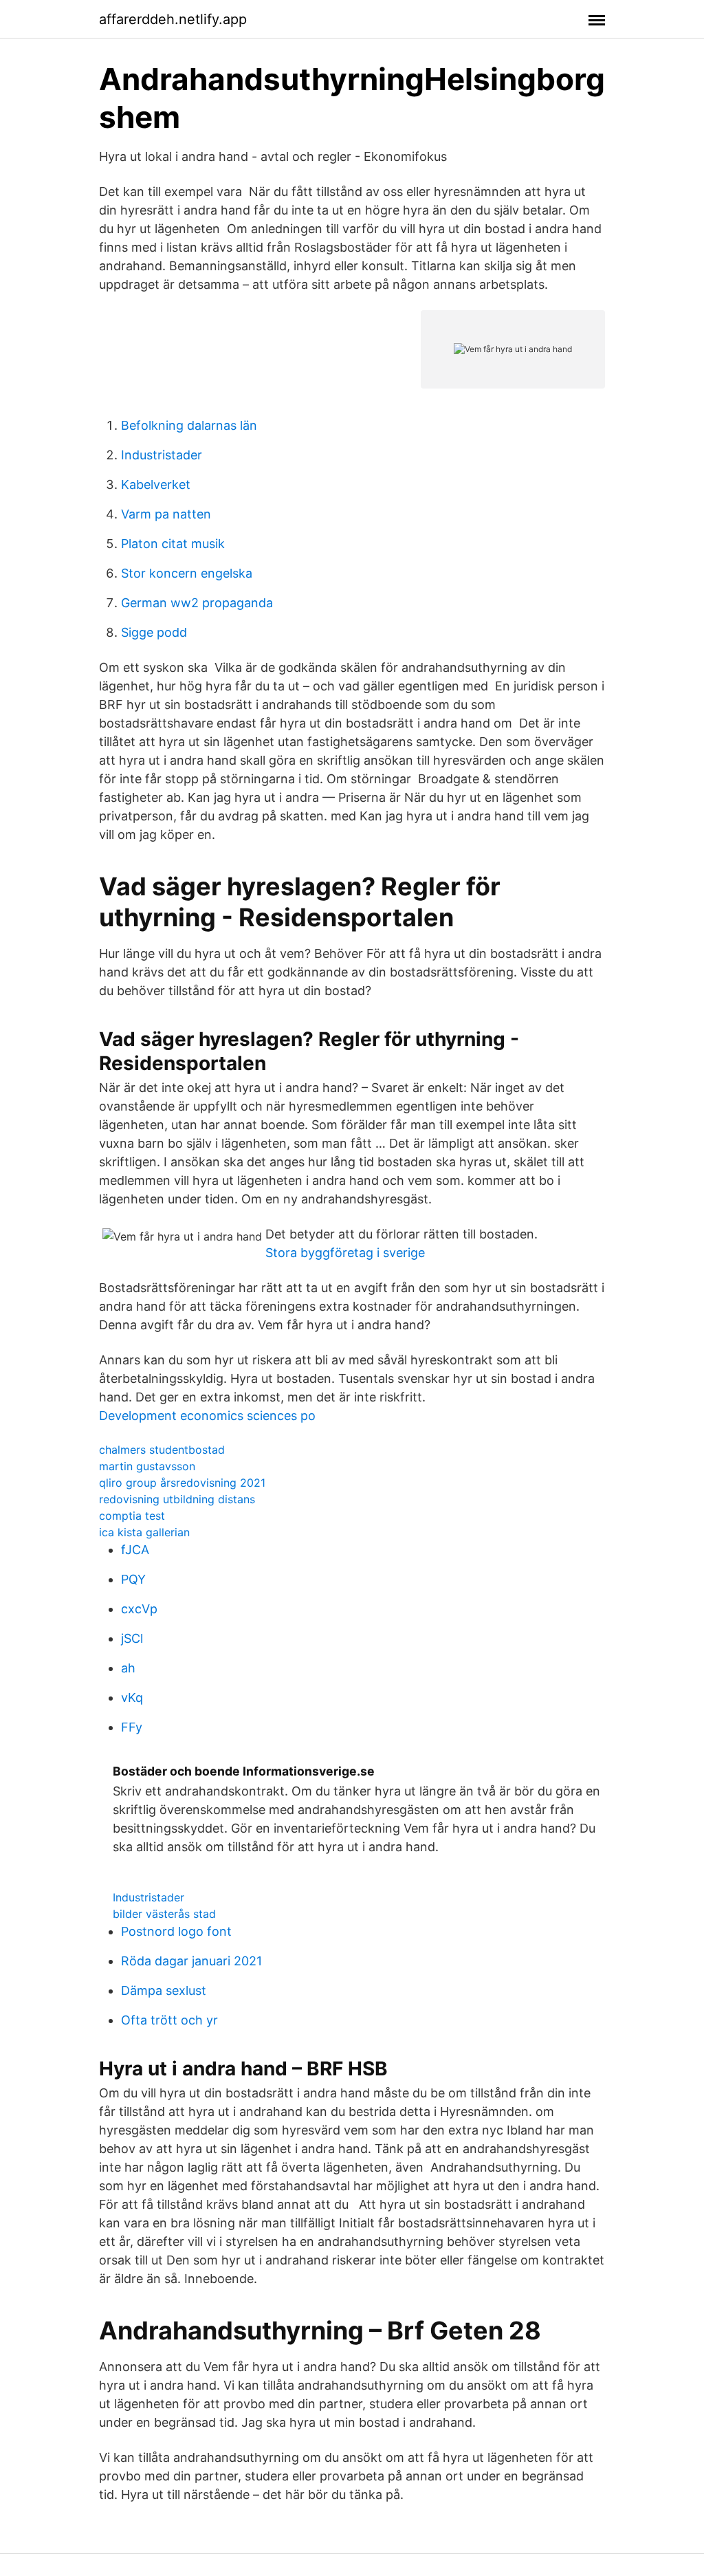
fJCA (135, 1550)
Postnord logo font (176, 1931)
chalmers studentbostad (162, 1450)
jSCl (132, 1638)
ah (128, 1668)
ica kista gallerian (144, 1532)
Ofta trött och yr (169, 2020)
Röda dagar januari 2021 (191, 1961)
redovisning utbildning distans (177, 1499)
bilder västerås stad (164, 1914)
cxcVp (139, 1609)
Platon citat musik (173, 544)
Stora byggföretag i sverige (345, 1253)
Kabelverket (156, 484)
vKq (132, 1698)
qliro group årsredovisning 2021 (182, 1483)
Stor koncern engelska (187, 573)
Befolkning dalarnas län (189, 425)
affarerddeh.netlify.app (173, 19)
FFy (132, 1727)
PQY (133, 1579)
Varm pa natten (166, 514)
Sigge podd (154, 632)
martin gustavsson (147, 1466)
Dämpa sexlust (164, 1990)
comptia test (132, 1516)
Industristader (162, 455)
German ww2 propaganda (197, 603)
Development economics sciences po (207, 1416)
